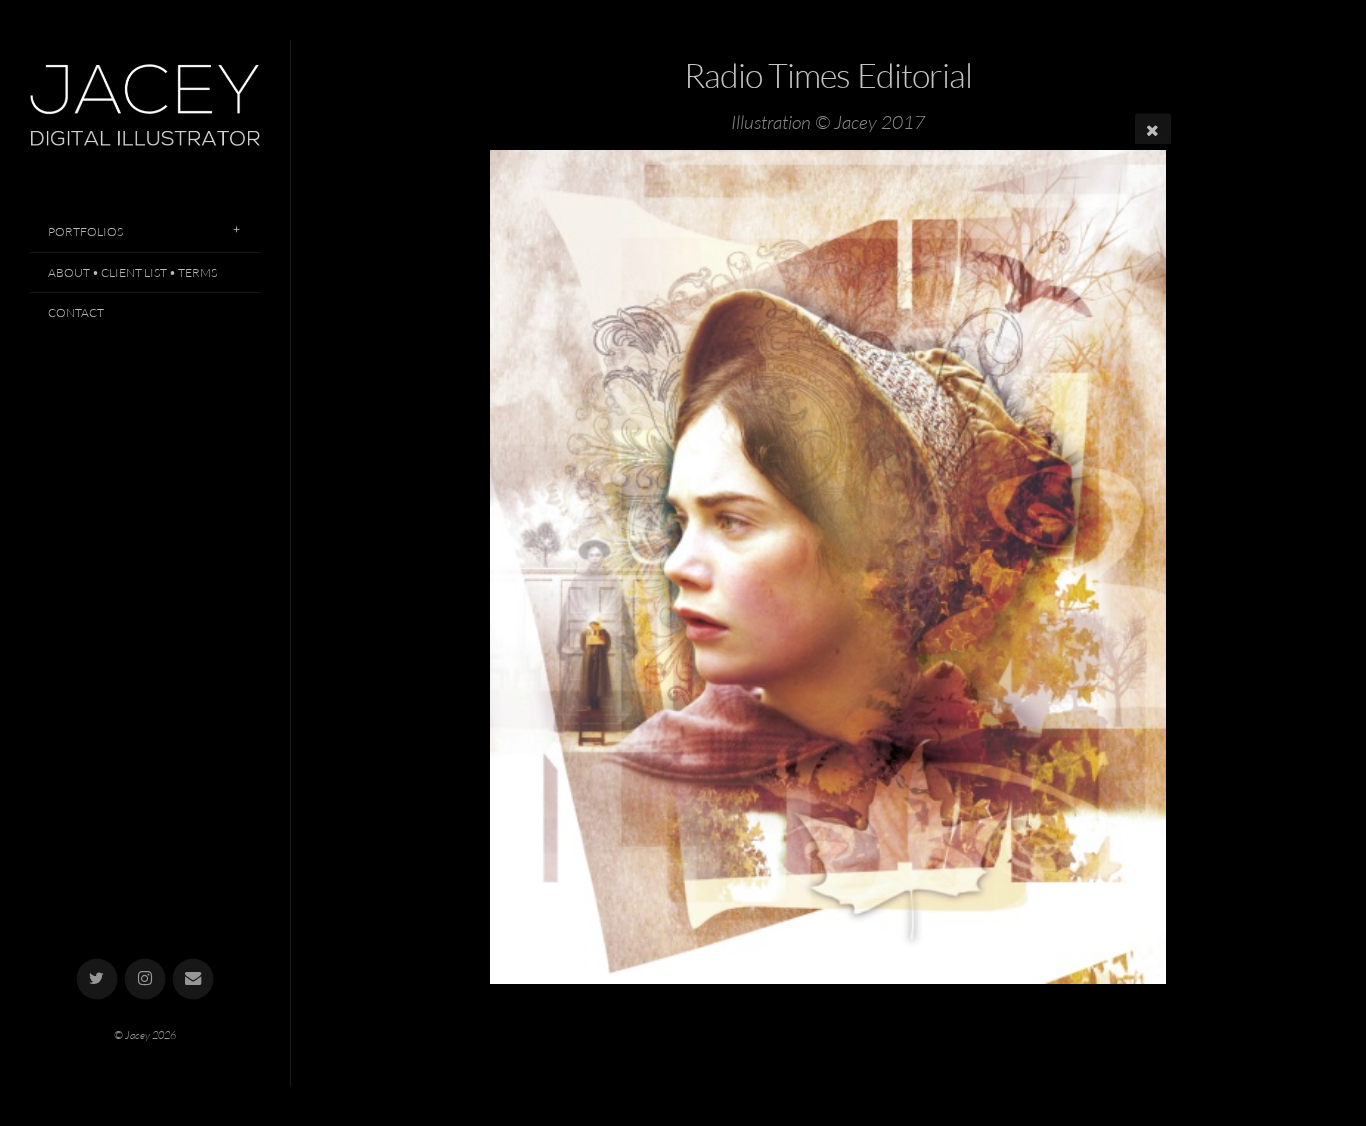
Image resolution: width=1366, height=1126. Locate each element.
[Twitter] (97, 979)
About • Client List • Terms (132, 272)
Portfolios (85, 231)
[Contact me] (193, 979)
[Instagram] (145, 979)
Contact (76, 312)
